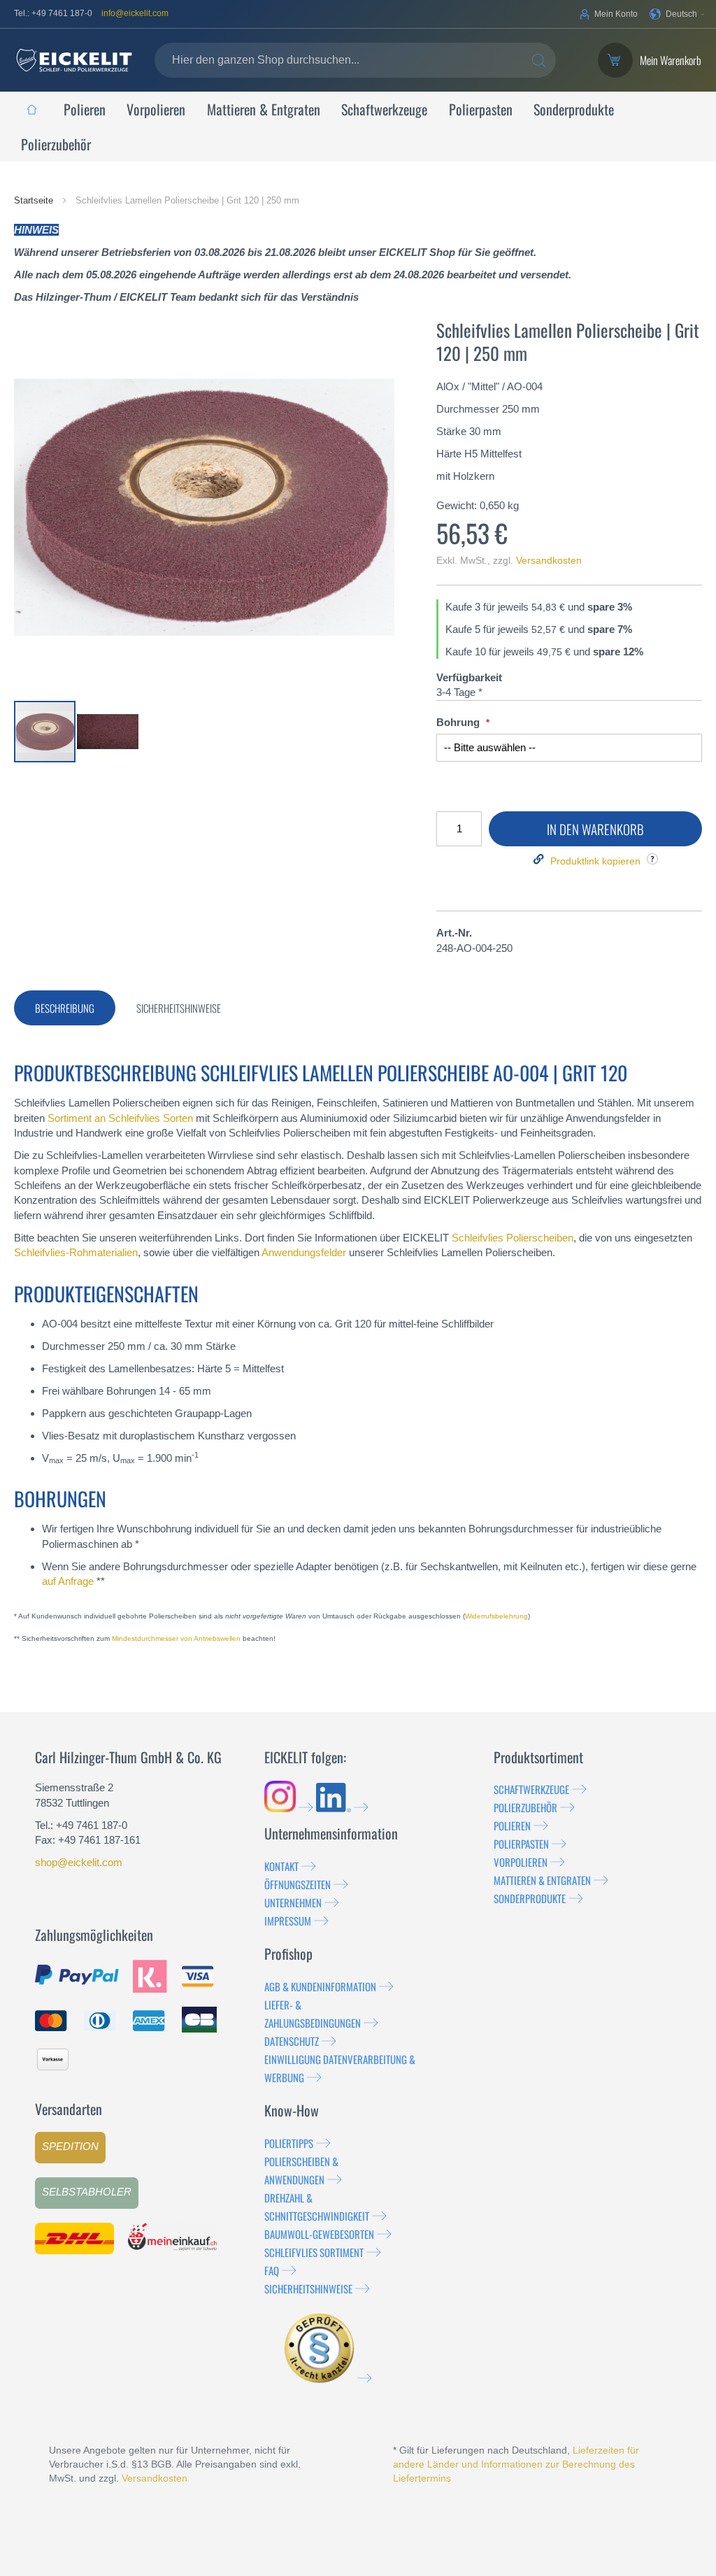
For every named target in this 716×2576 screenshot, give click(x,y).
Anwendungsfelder (304, 1252)
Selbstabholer (87, 2192)
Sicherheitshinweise (308, 2289)
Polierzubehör (525, 1807)
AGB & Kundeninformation (320, 1986)
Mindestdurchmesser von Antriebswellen (176, 1638)
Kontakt (281, 1866)
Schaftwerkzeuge (531, 1789)
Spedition (70, 2146)
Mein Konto (616, 14)
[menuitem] (31, 109)
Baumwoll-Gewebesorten (319, 2234)
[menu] (358, 127)
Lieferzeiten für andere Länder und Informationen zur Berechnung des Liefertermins (516, 2464)
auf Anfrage (68, 1581)
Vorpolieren (521, 1862)
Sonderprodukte (530, 1898)
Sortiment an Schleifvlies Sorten (120, 1118)
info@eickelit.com (135, 13)
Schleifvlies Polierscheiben (513, 1238)
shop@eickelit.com (79, 1862)
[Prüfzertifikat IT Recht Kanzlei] (328, 2378)
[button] (677, 14)
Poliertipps (289, 2143)
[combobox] (355, 60)
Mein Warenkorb (671, 61)
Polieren (512, 1826)
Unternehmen (293, 1902)
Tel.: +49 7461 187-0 (53, 13)
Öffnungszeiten (298, 1884)
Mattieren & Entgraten (542, 1880)
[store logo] (74, 60)
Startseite (35, 200)
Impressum (288, 1921)
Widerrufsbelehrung (496, 1616)
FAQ (272, 2270)
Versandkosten (549, 560)
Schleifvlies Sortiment (314, 2252)
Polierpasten (521, 1844)
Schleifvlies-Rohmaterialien (76, 1252)
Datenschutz (292, 2041)
